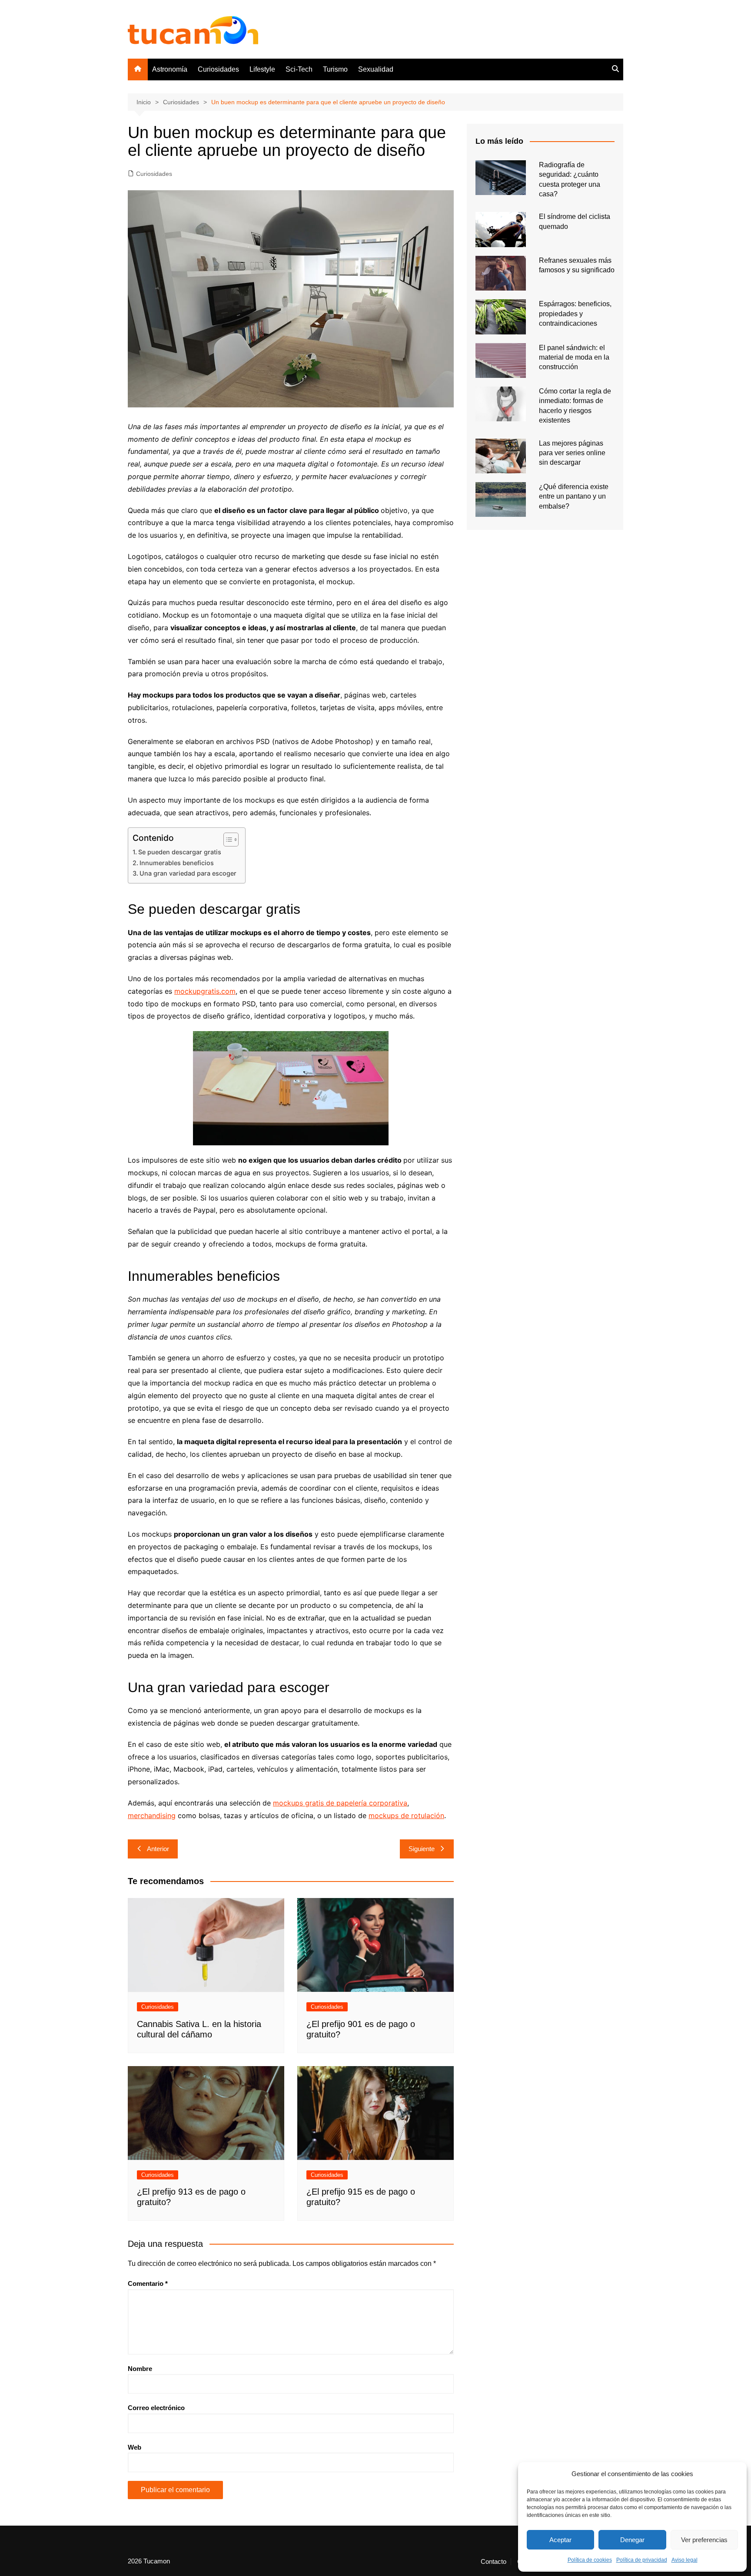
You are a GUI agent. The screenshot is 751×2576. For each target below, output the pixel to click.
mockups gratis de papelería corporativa (340, 1803)
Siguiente (422, 1849)
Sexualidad (376, 69)
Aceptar (560, 2540)
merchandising (152, 1815)
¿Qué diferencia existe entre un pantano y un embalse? (574, 496)
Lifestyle (262, 69)
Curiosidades (218, 69)
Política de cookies (590, 2560)
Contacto (493, 2562)
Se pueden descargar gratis (180, 852)
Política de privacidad (642, 2560)
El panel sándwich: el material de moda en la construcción (574, 357)
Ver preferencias (704, 2540)
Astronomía (170, 69)
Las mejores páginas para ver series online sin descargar (572, 453)
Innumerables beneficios (177, 863)
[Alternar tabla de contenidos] (227, 840)
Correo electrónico (156, 2408)
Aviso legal (685, 2560)
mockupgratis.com (205, 991)
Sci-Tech (299, 69)
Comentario (148, 2283)
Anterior (158, 1849)
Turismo (335, 69)
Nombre (140, 2369)
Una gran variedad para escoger (188, 873)
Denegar (632, 2540)
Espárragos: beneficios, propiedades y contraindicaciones (575, 314)
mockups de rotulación (406, 1815)
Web (135, 2447)
